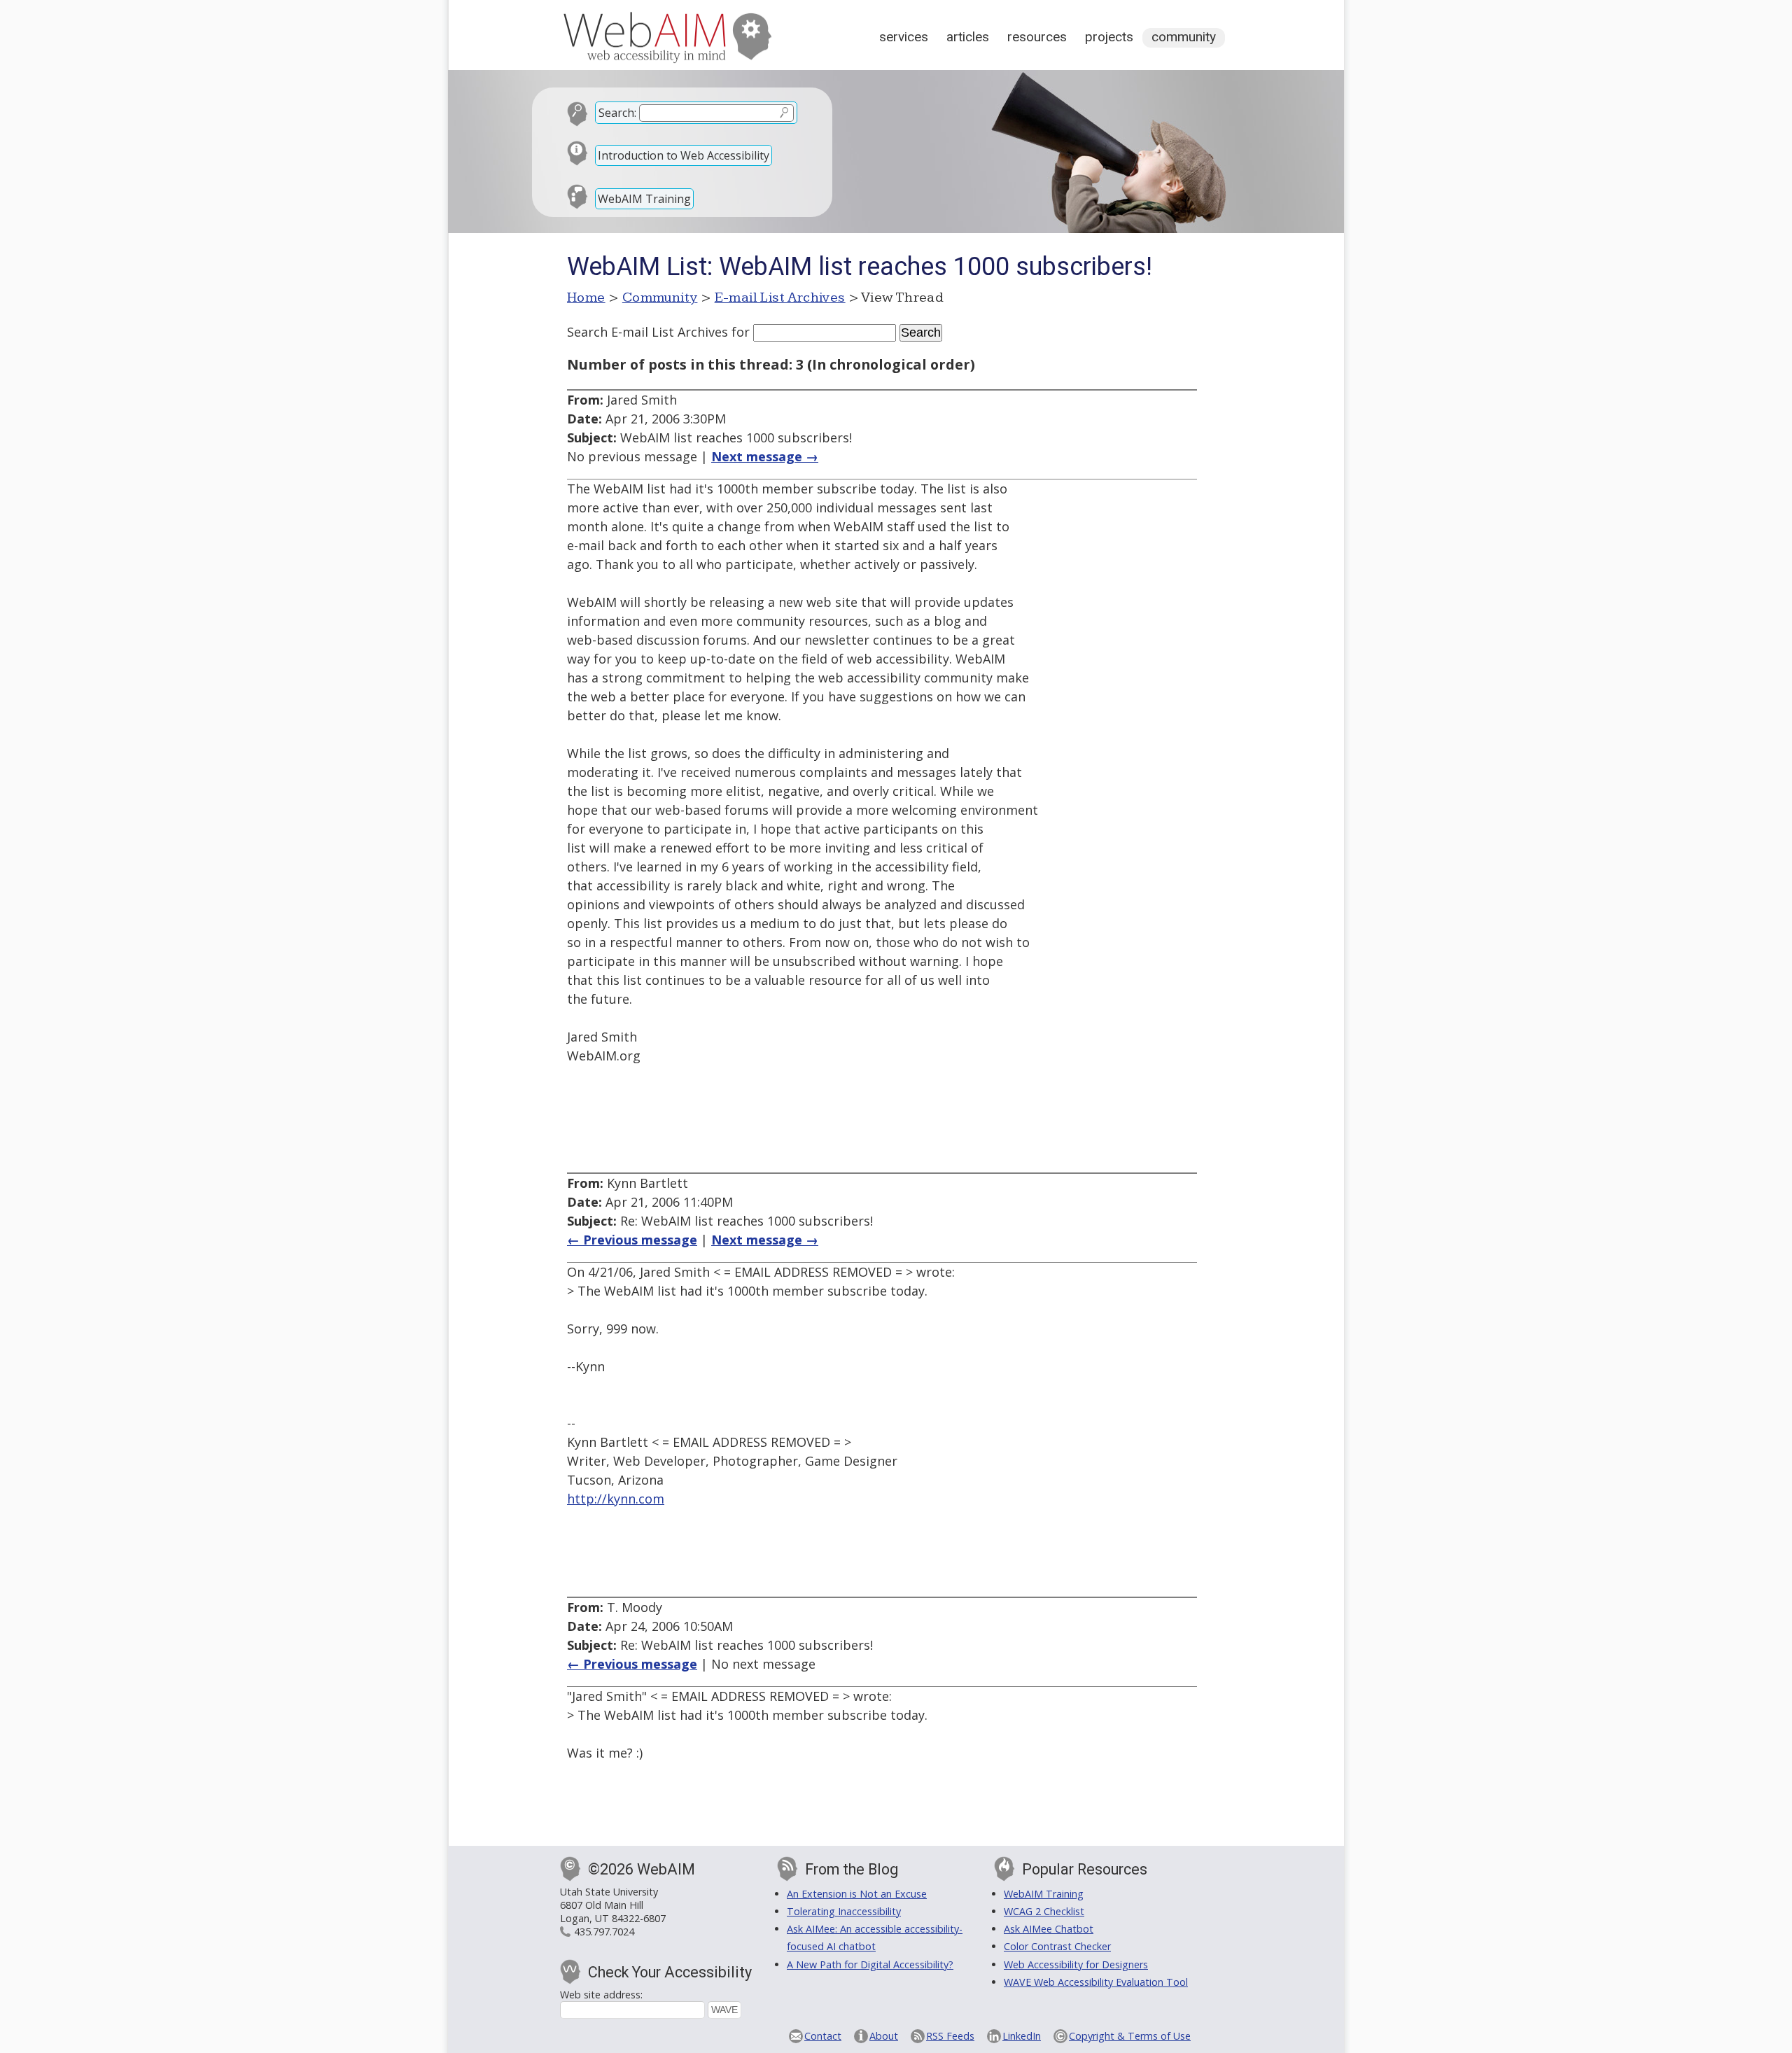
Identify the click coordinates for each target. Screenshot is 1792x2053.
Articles (968, 37)
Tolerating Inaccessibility (844, 1911)
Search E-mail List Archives (647, 332)
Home (586, 297)
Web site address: (601, 1995)
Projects (1109, 37)
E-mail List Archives (780, 297)
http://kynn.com (616, 1499)
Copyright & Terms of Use (1130, 2036)
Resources (1037, 37)
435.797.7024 (604, 1932)
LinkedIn (1022, 2036)
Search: (617, 113)
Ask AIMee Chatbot (1049, 1929)
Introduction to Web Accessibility (684, 155)
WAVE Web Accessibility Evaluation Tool (1096, 1982)
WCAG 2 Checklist (1044, 1911)
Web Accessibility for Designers (1076, 1964)
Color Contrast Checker (1057, 1946)
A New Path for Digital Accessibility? (870, 1964)
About (884, 2036)
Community (1184, 37)
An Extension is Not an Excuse (857, 1894)
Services (904, 37)
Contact (823, 2036)
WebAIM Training (644, 199)
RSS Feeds (950, 2036)
